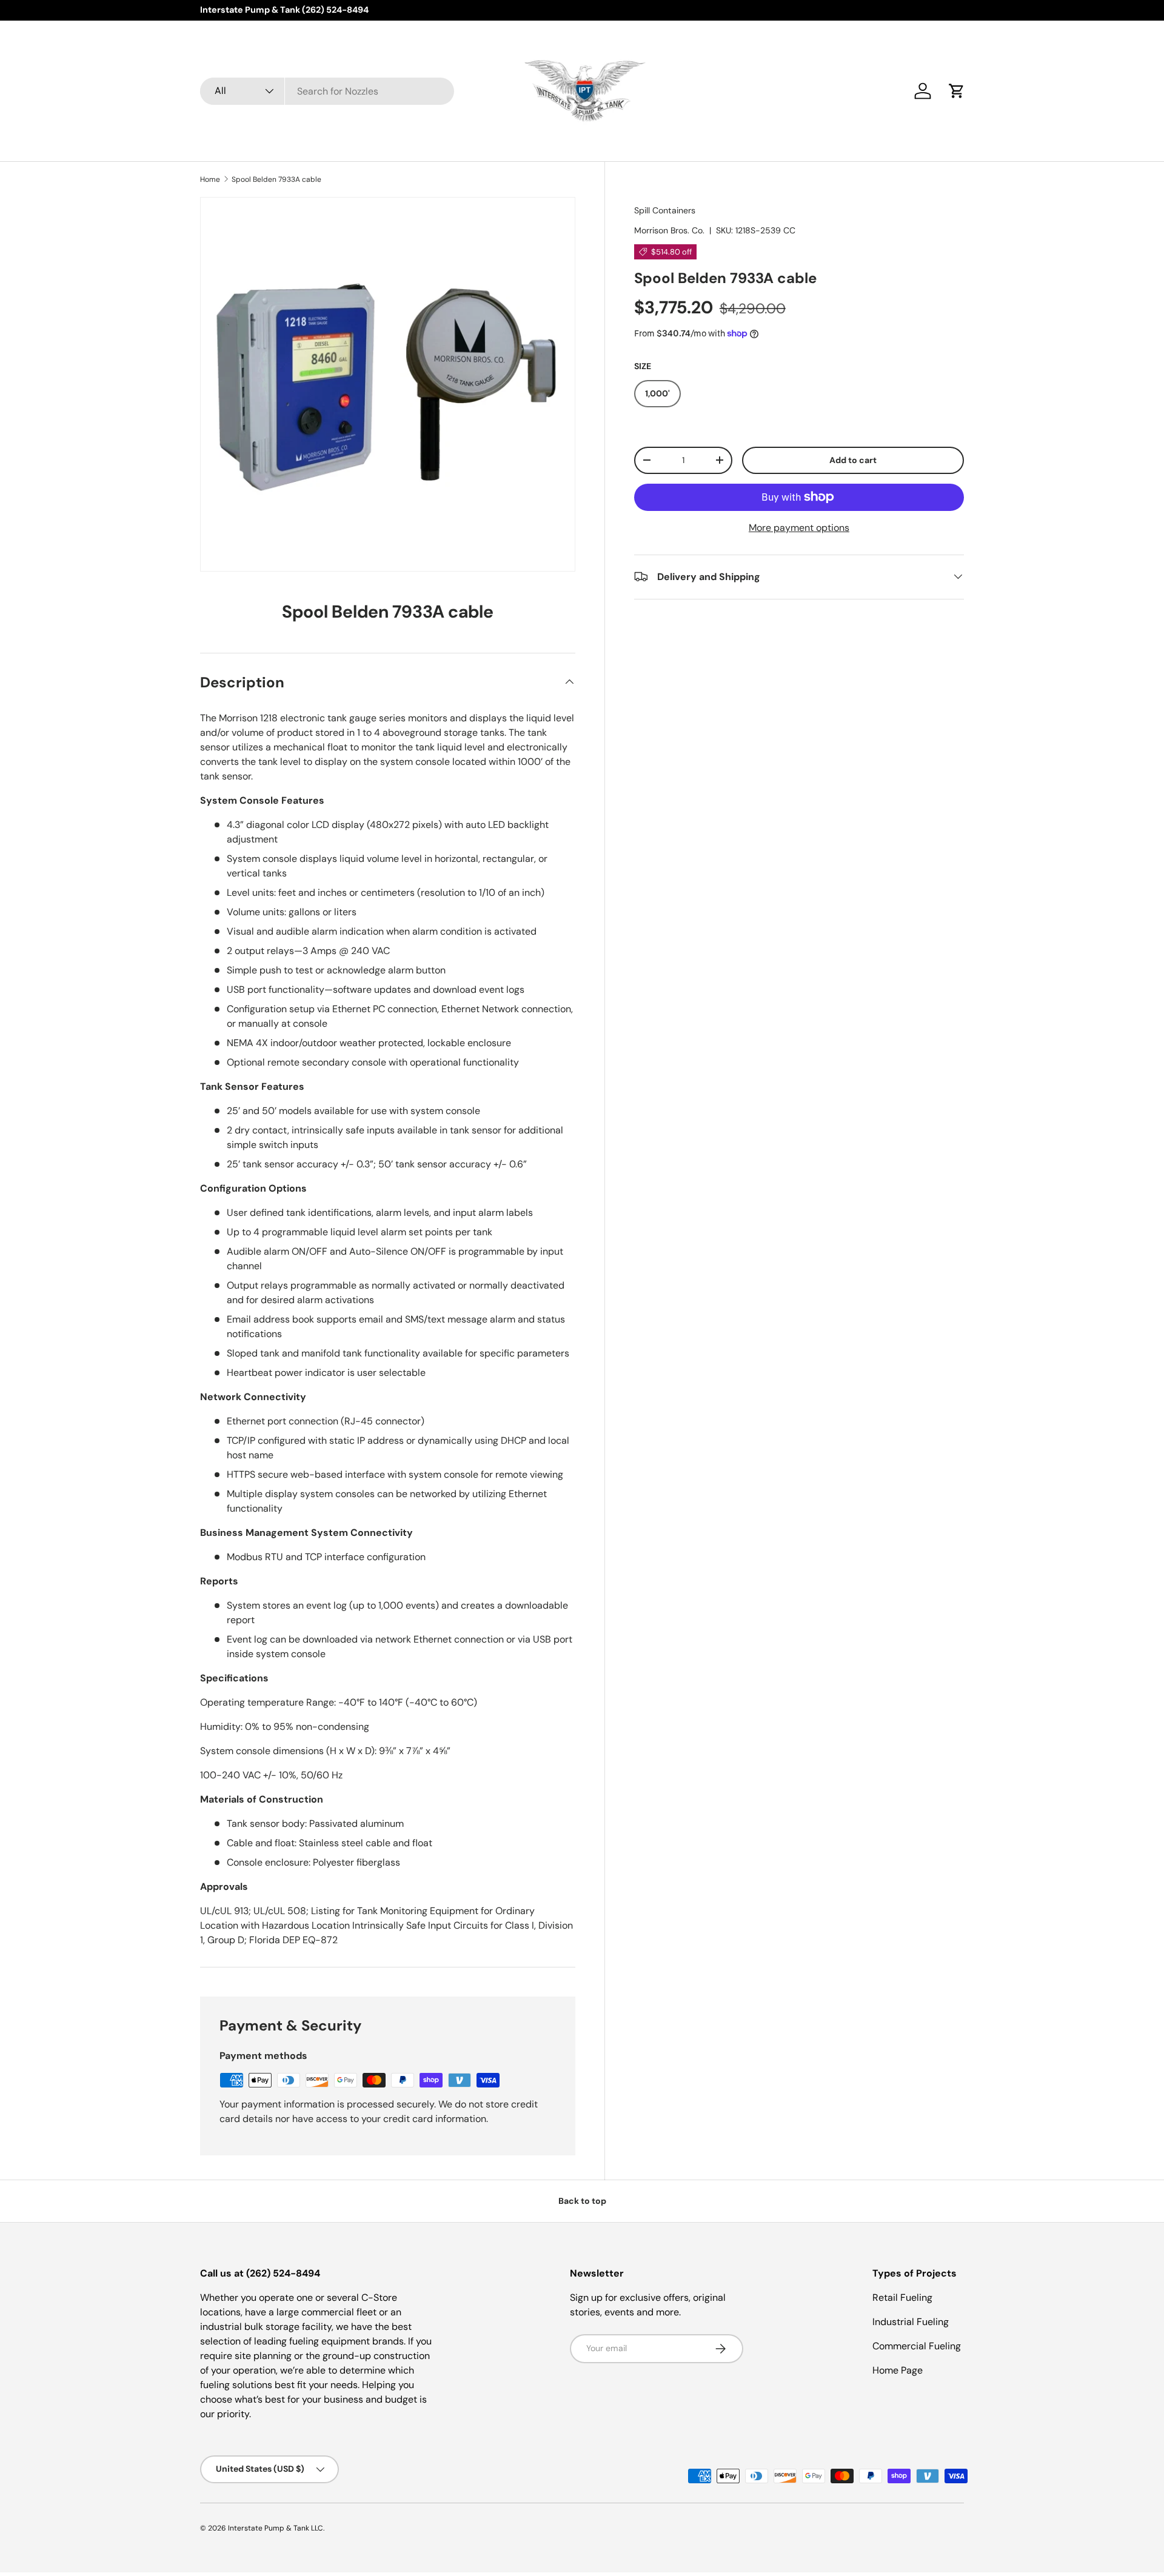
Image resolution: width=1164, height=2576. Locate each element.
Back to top (582, 2201)
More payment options (799, 527)
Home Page (898, 2370)
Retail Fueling (902, 2297)
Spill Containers (665, 210)
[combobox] (327, 91)
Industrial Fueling (911, 2322)
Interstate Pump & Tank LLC (276, 2528)
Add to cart (853, 459)
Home (210, 179)
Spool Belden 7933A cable (276, 179)
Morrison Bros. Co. (669, 230)
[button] (957, 91)
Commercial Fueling (917, 2346)
